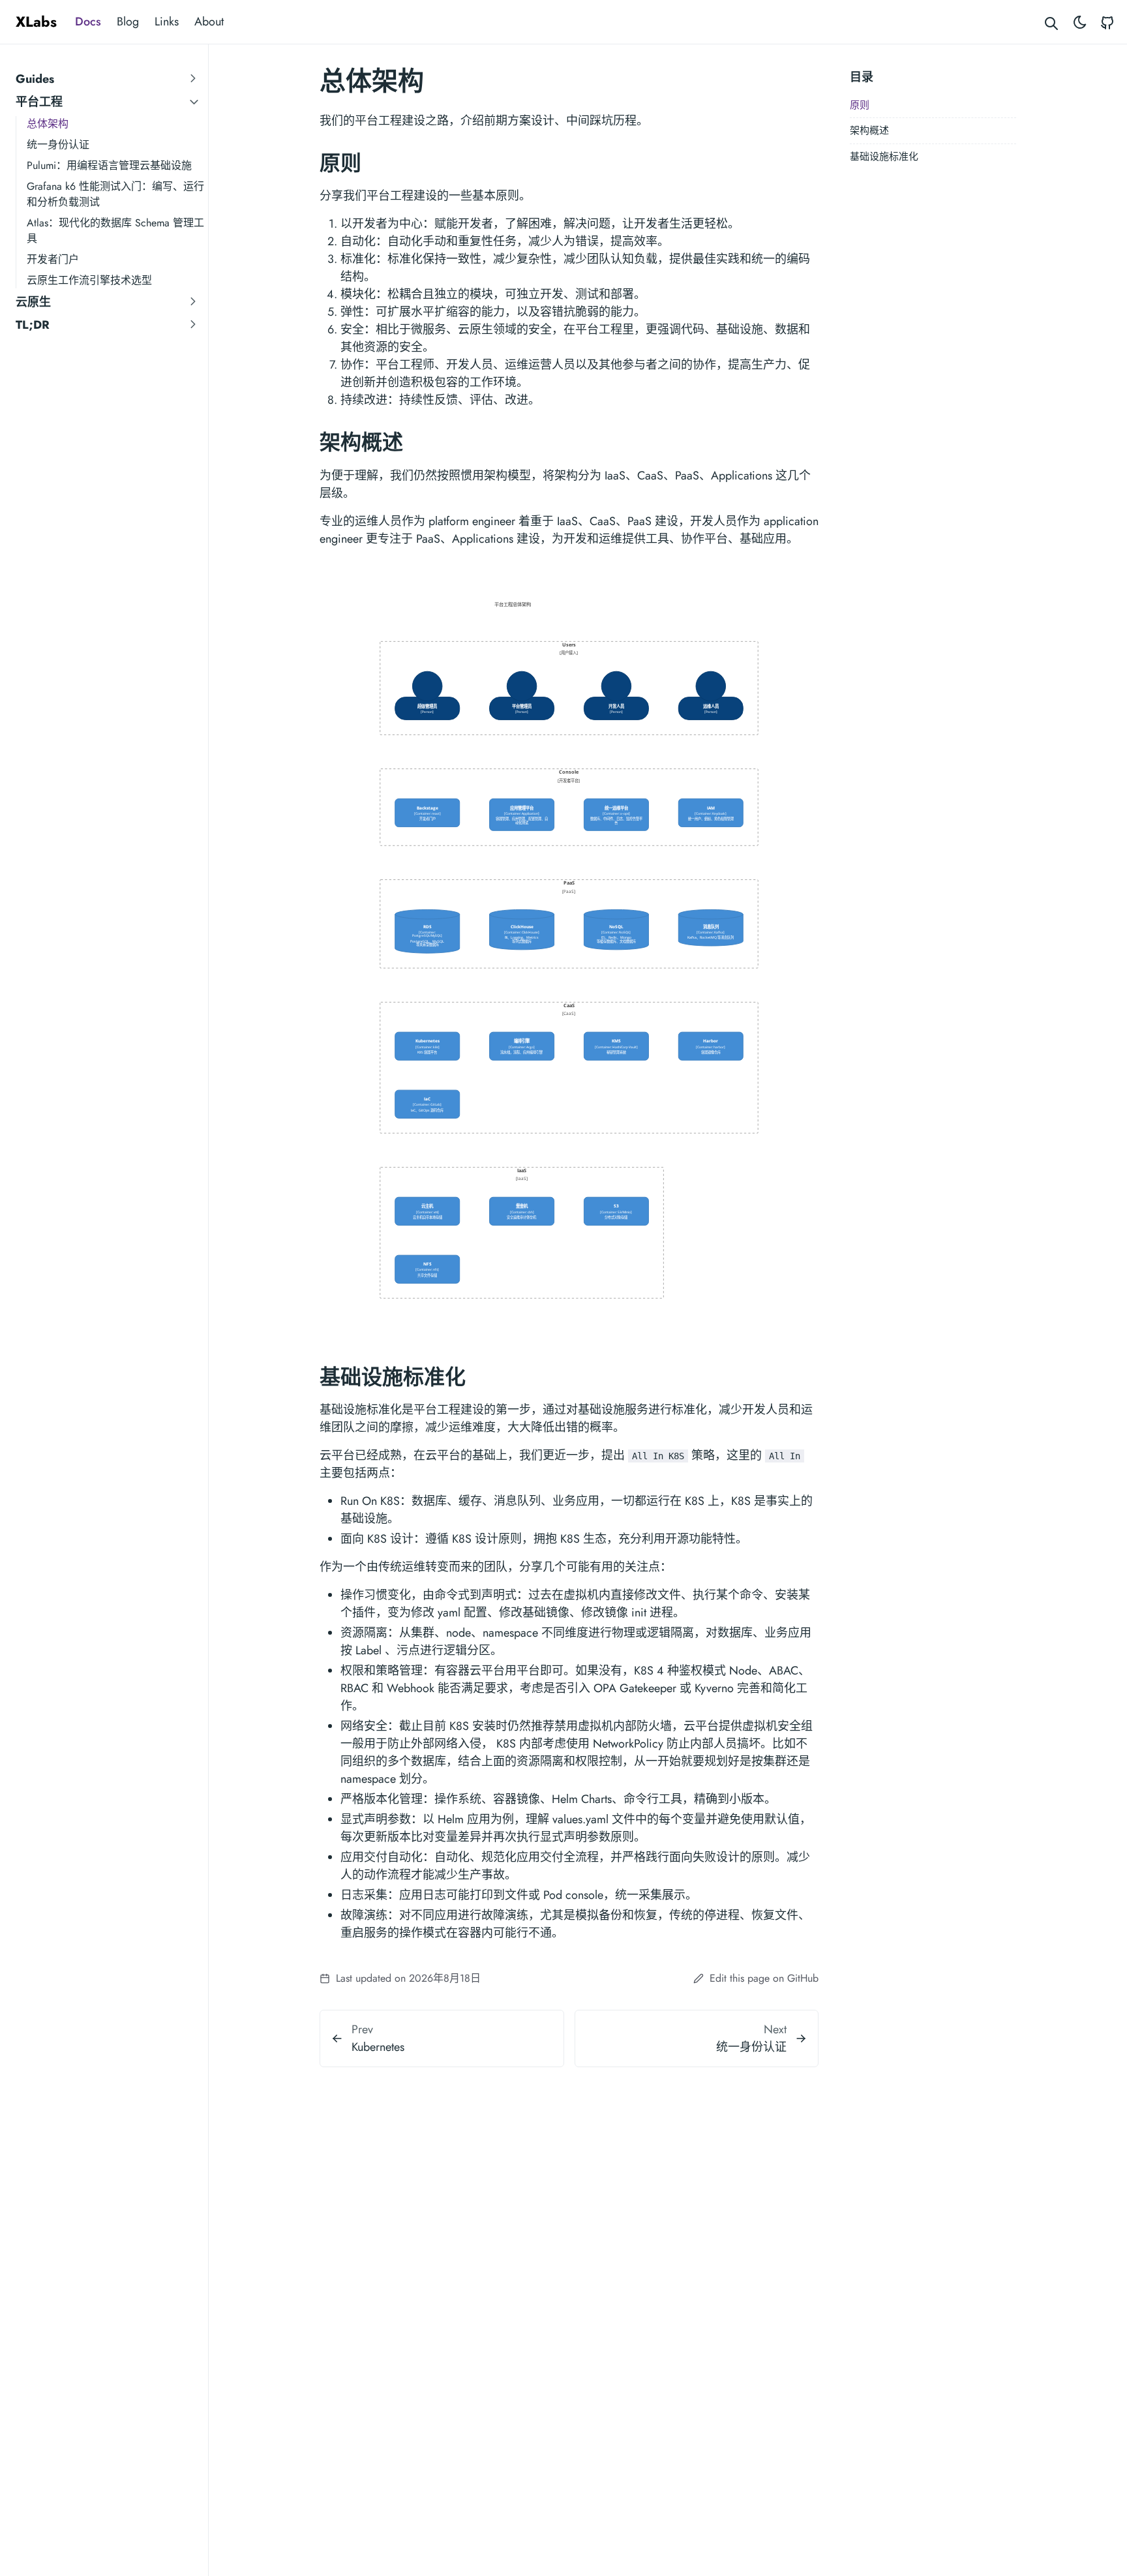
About (209, 22)
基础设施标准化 (884, 157)
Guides (35, 79)
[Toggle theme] (1080, 22)
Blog (128, 22)
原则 (860, 105)
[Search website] (1052, 22)
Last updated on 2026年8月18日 (407, 1978)
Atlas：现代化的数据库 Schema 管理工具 (115, 231)
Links (167, 22)
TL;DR (33, 325)
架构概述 (869, 130)
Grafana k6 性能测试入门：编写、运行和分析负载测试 (115, 194)
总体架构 (48, 124)
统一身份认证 (58, 144)
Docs (88, 22)
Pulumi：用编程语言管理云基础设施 (109, 165)
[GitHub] (1107, 22)
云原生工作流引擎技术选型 (89, 280)
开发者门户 (53, 259)
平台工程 (39, 102)
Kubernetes (378, 2047)
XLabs (36, 22)
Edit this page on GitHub (762, 1978)
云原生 (33, 302)
